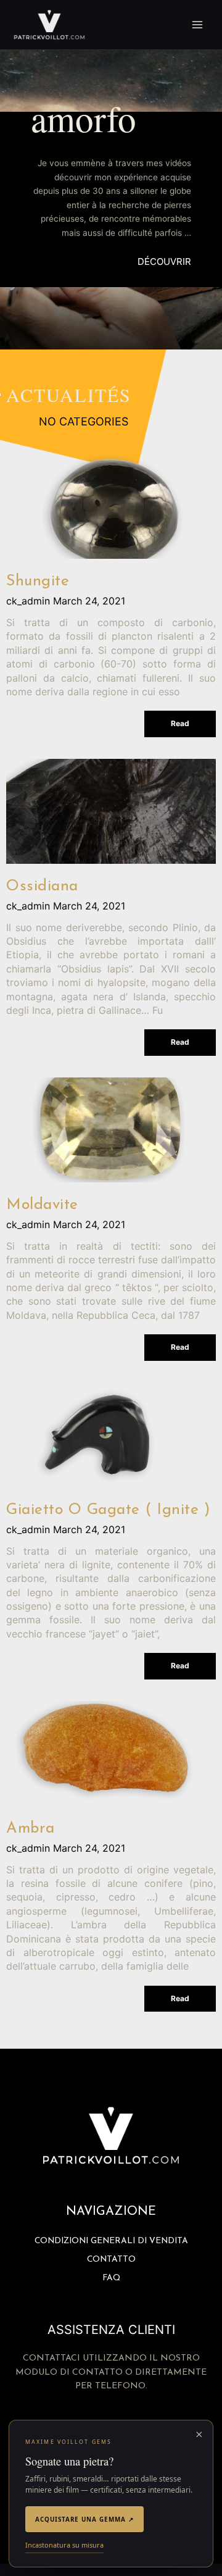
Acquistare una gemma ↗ (84, 2519)
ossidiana (42, 886)
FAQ (111, 2278)
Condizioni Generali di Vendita (111, 2241)
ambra (31, 1829)
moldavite (42, 1205)
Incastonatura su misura (64, 2545)
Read (180, 723)
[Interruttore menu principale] (198, 25)
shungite (38, 581)
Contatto (111, 2260)
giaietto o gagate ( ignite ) (108, 1510)
